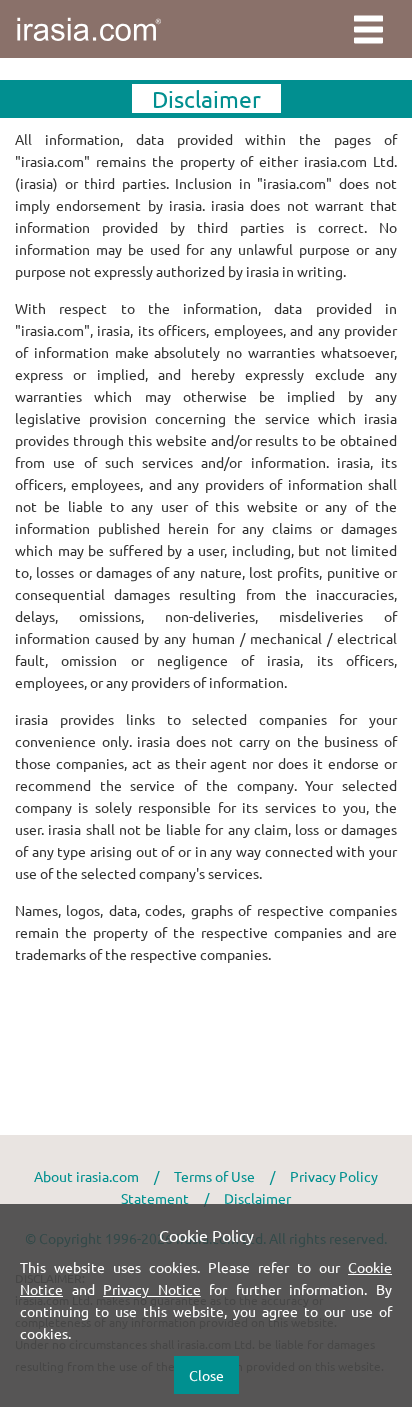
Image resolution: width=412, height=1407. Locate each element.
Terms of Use (214, 1176)
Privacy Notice (152, 1289)
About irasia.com (86, 1176)
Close (206, 1375)
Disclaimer (257, 1198)
